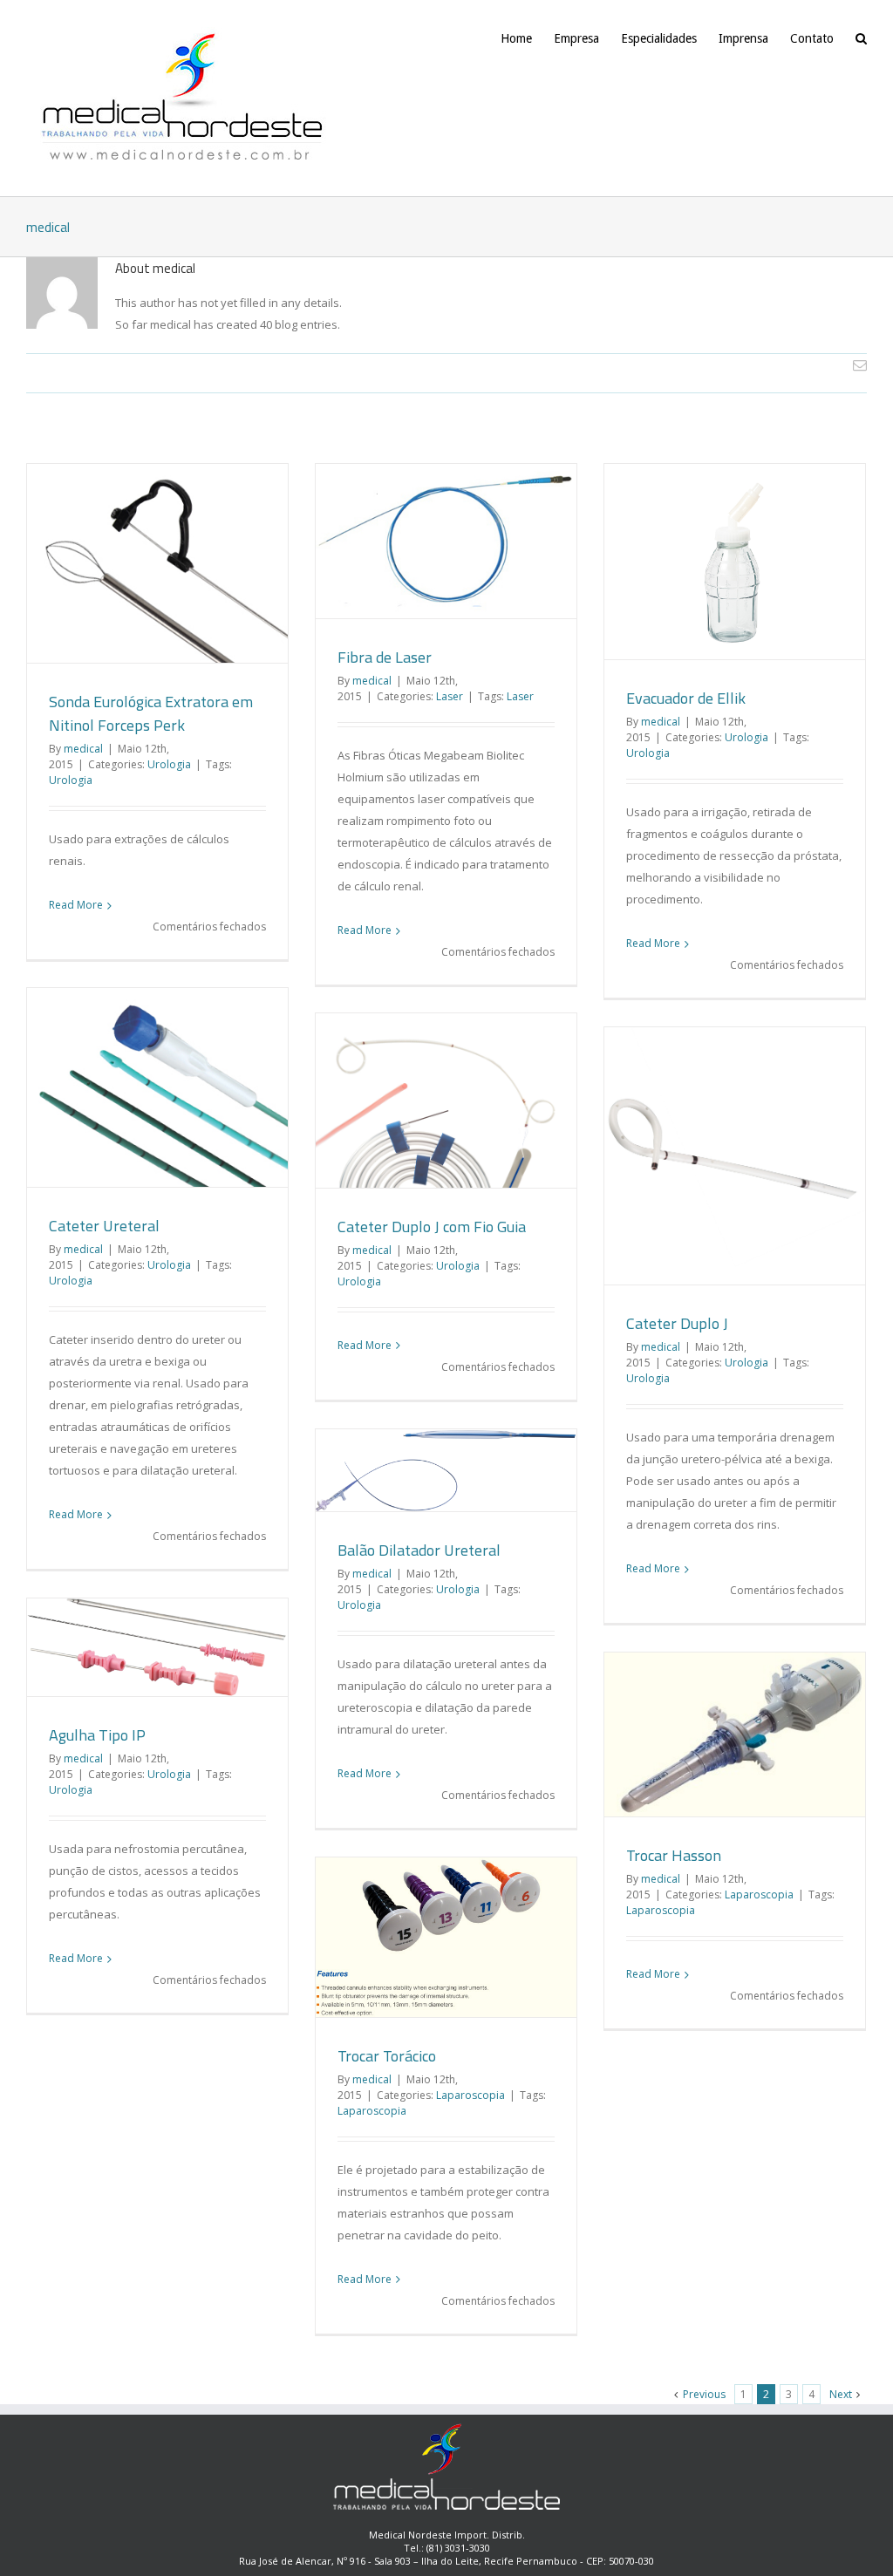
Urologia (169, 764)
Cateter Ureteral (104, 1226)
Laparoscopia (759, 1895)
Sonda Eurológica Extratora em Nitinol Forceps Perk (151, 713)
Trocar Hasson (674, 1855)
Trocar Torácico (387, 2056)
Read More (76, 905)
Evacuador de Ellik (686, 698)
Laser (450, 696)
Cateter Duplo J (677, 1323)
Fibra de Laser (385, 657)
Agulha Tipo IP (97, 1735)
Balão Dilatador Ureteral (419, 1550)
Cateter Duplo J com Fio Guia (432, 1227)
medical (83, 749)
